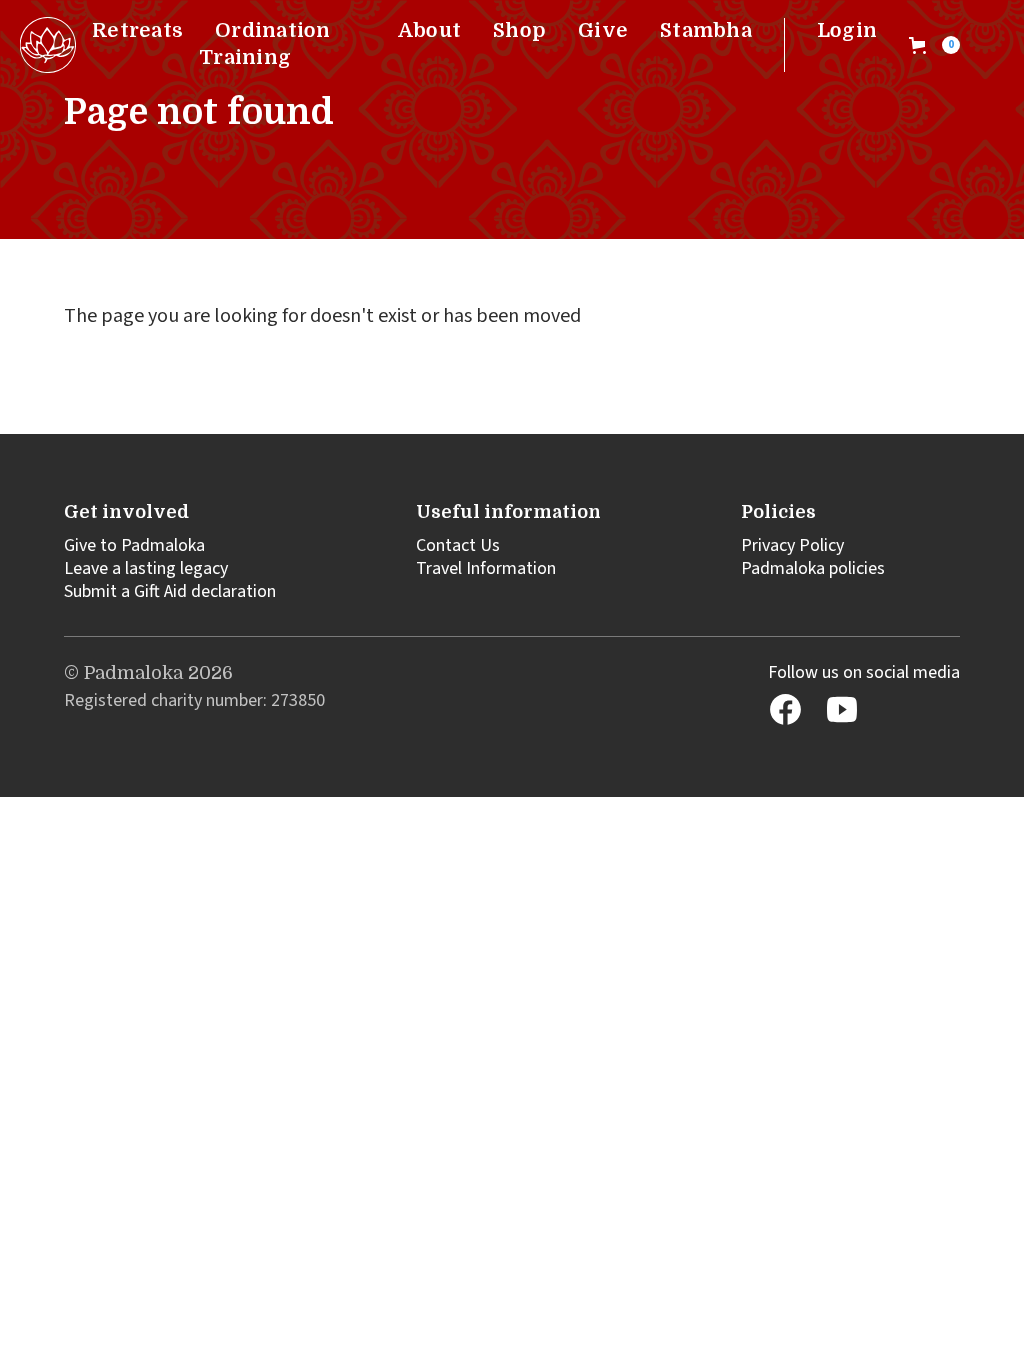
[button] (934, 45)
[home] (48, 45)
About (429, 30)
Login (847, 30)
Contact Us (458, 545)
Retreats (137, 30)
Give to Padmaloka (134, 545)
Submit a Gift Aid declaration (170, 591)
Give (603, 30)
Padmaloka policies (813, 568)
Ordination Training (265, 44)
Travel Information (486, 568)
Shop (519, 30)
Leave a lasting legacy (146, 568)
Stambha (706, 30)
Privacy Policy (792, 545)
